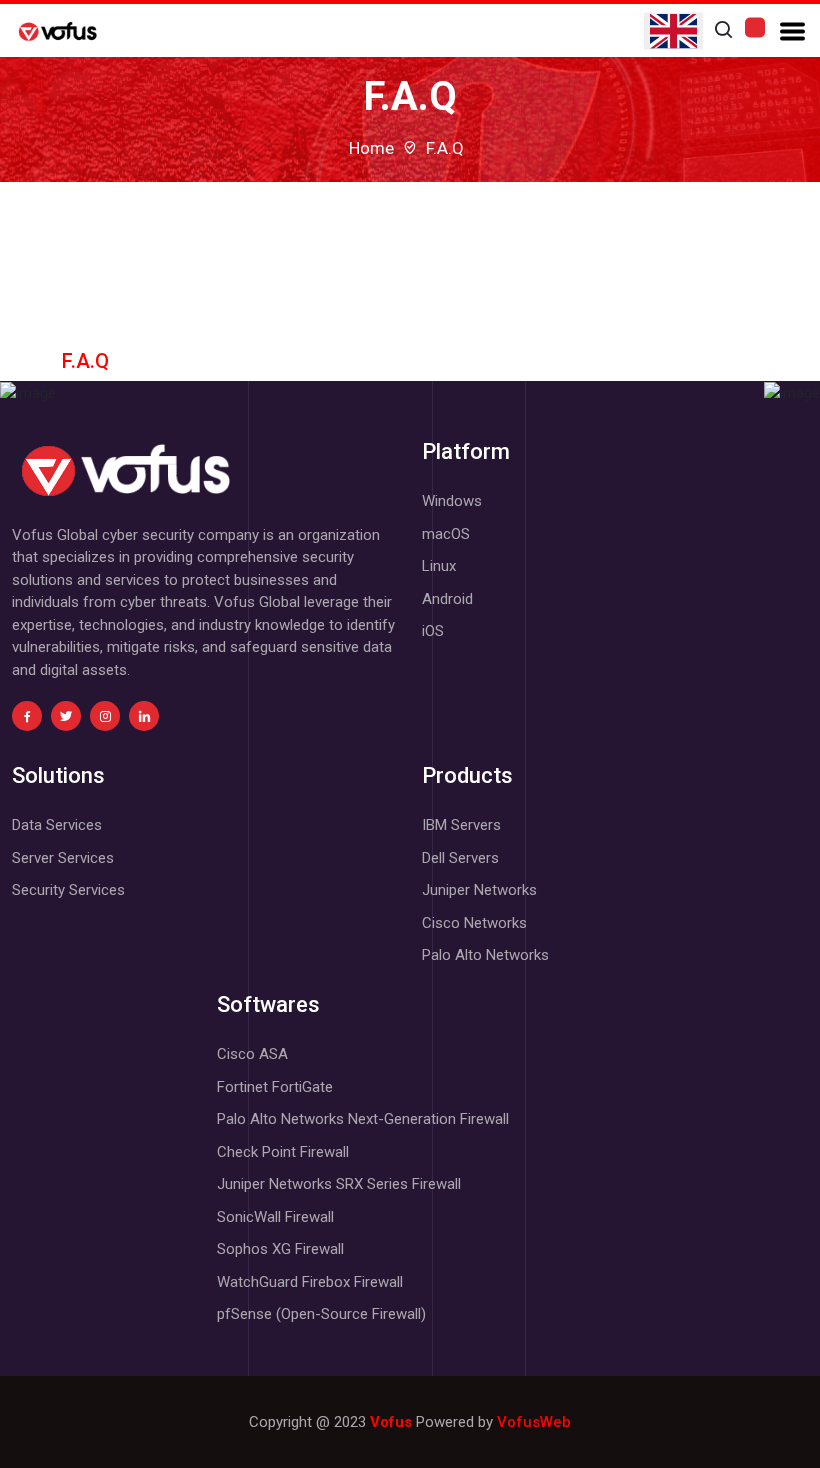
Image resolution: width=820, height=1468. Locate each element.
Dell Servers (460, 858)
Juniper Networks (479, 890)
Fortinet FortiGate (275, 1087)
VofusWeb (534, 1422)
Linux (439, 566)
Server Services (63, 858)
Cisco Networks (474, 923)
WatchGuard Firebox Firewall (310, 1282)
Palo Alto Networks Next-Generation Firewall (363, 1119)
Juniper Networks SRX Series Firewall (339, 1184)
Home (371, 148)
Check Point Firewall (283, 1152)
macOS (446, 534)
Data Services (57, 825)
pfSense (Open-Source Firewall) (321, 1314)
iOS (433, 631)
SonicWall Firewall (275, 1217)
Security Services (68, 890)
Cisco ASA (252, 1054)
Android (447, 599)
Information (410, 283)
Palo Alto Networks (485, 955)
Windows (452, 501)
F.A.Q (85, 361)
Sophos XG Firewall (280, 1249)
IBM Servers (461, 825)
